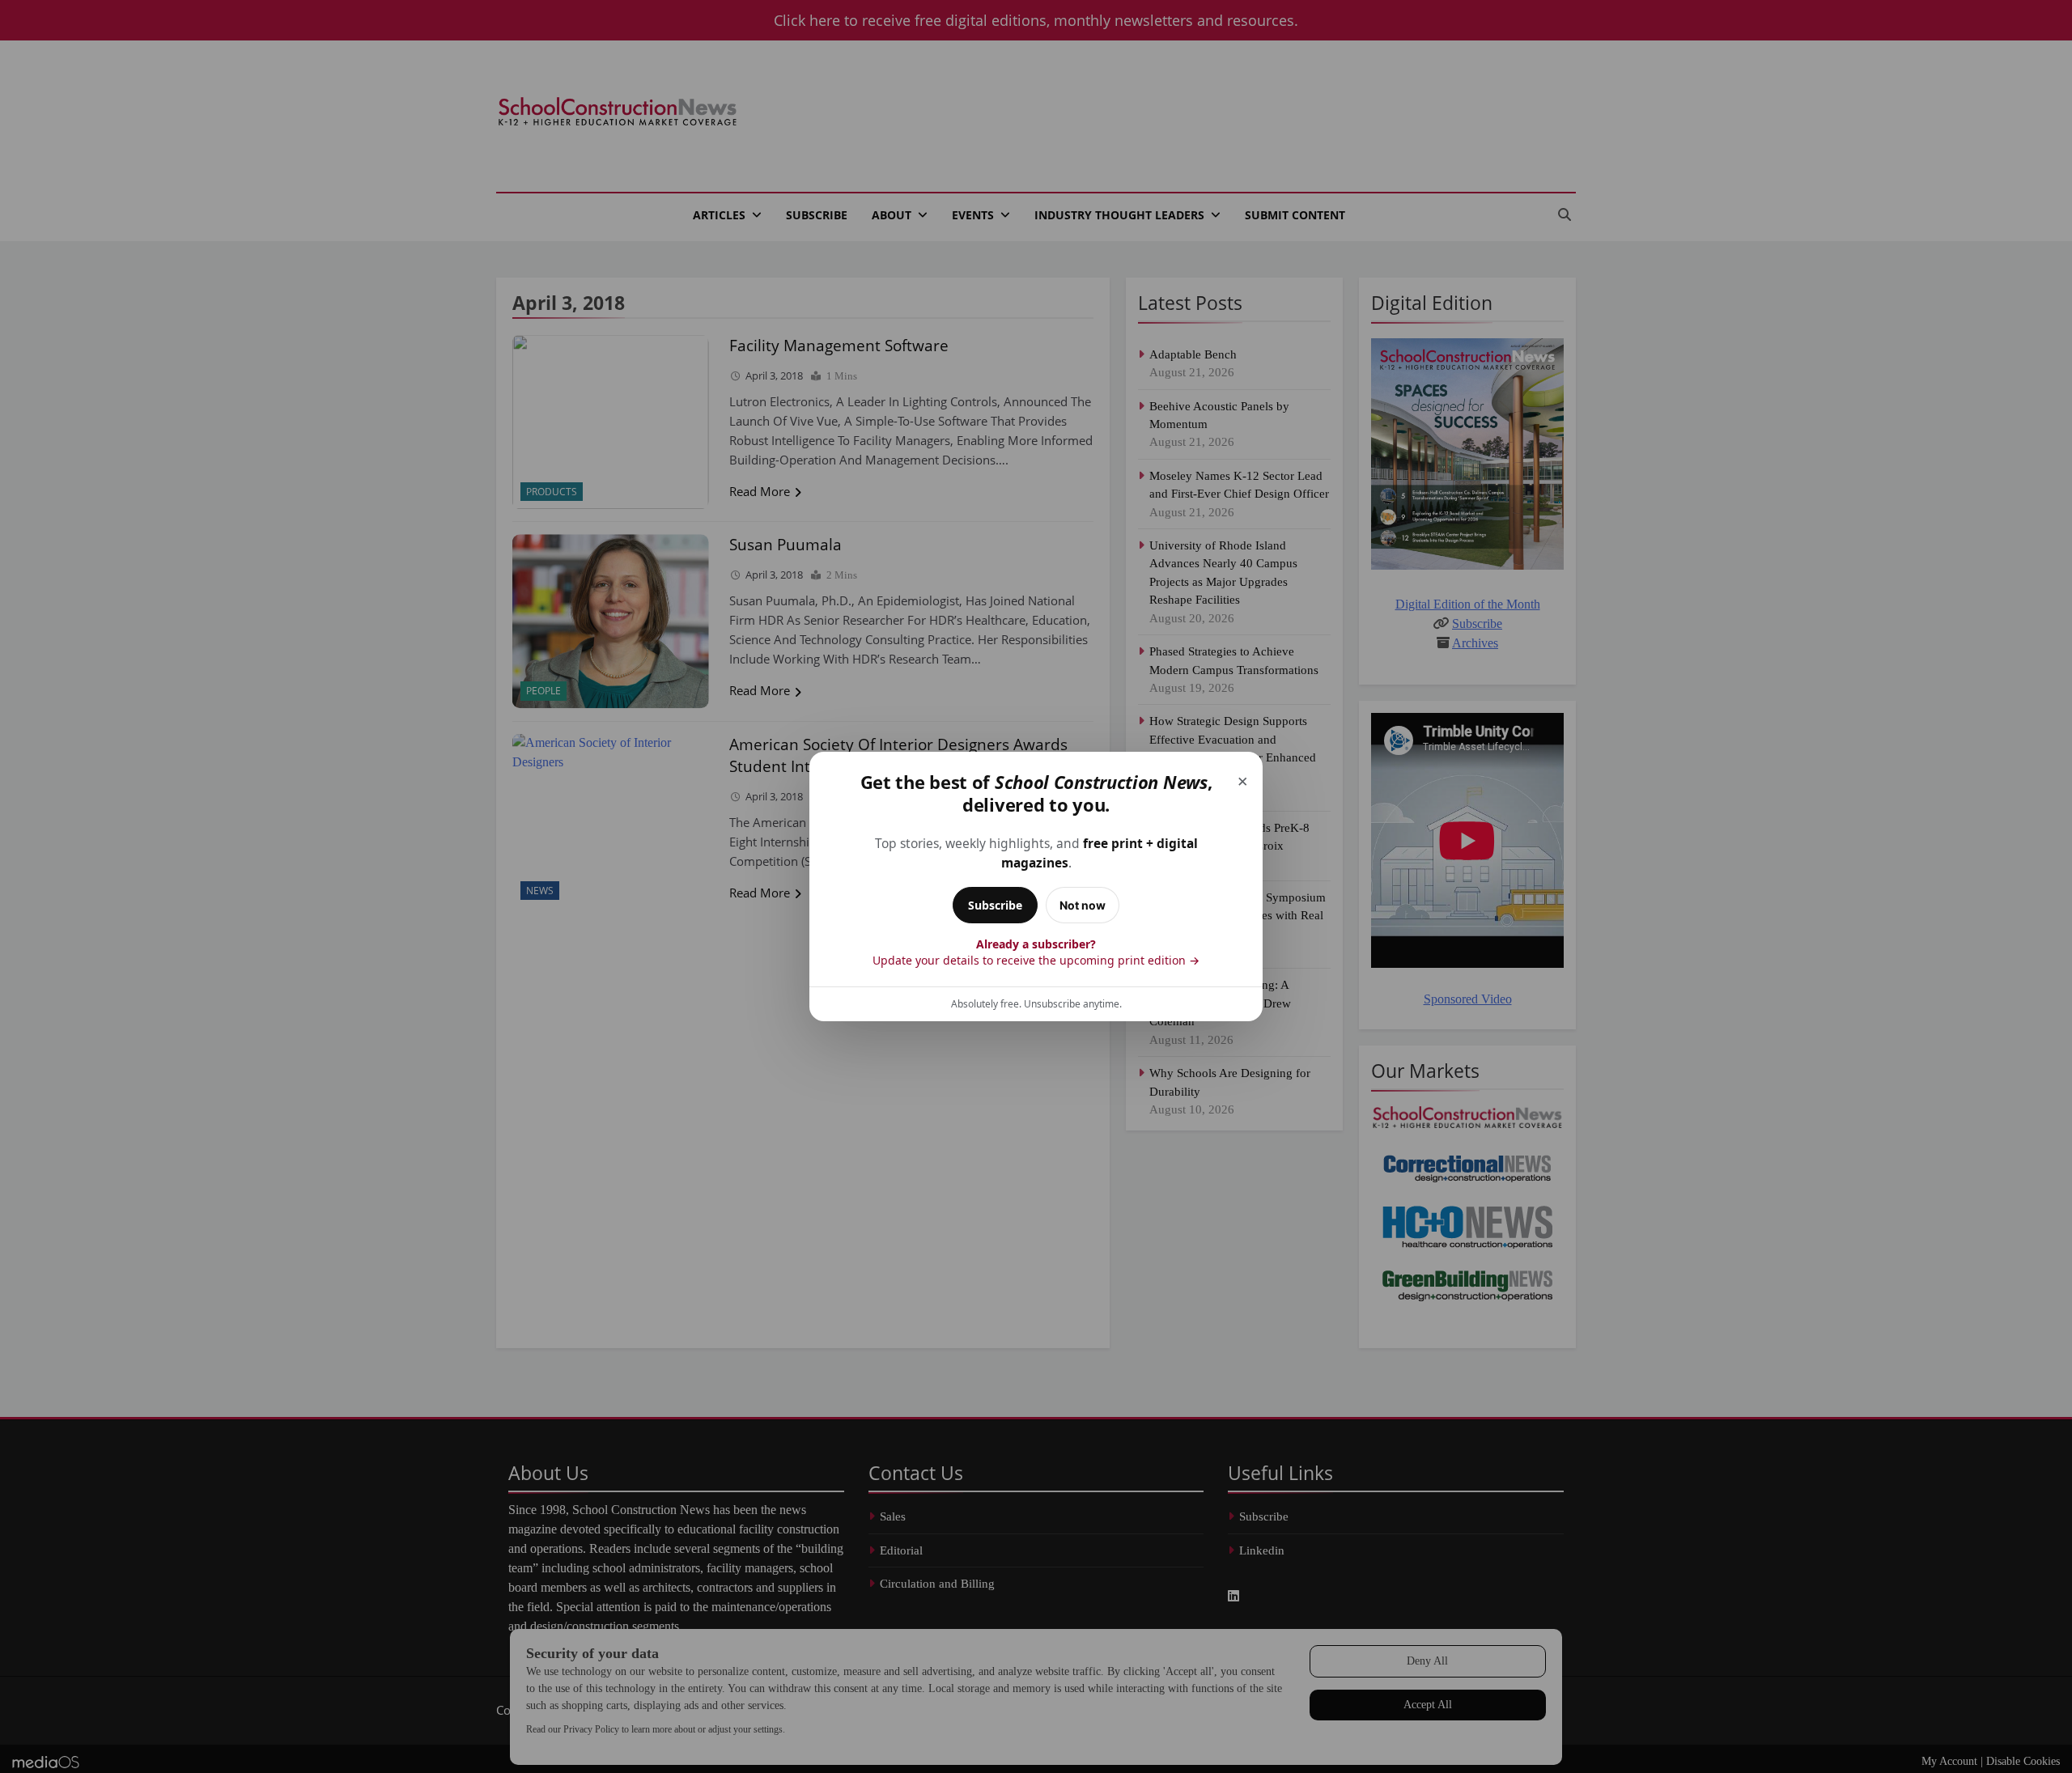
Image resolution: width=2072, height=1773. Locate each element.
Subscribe (995, 905)
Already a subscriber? (1036, 952)
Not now (1083, 905)
